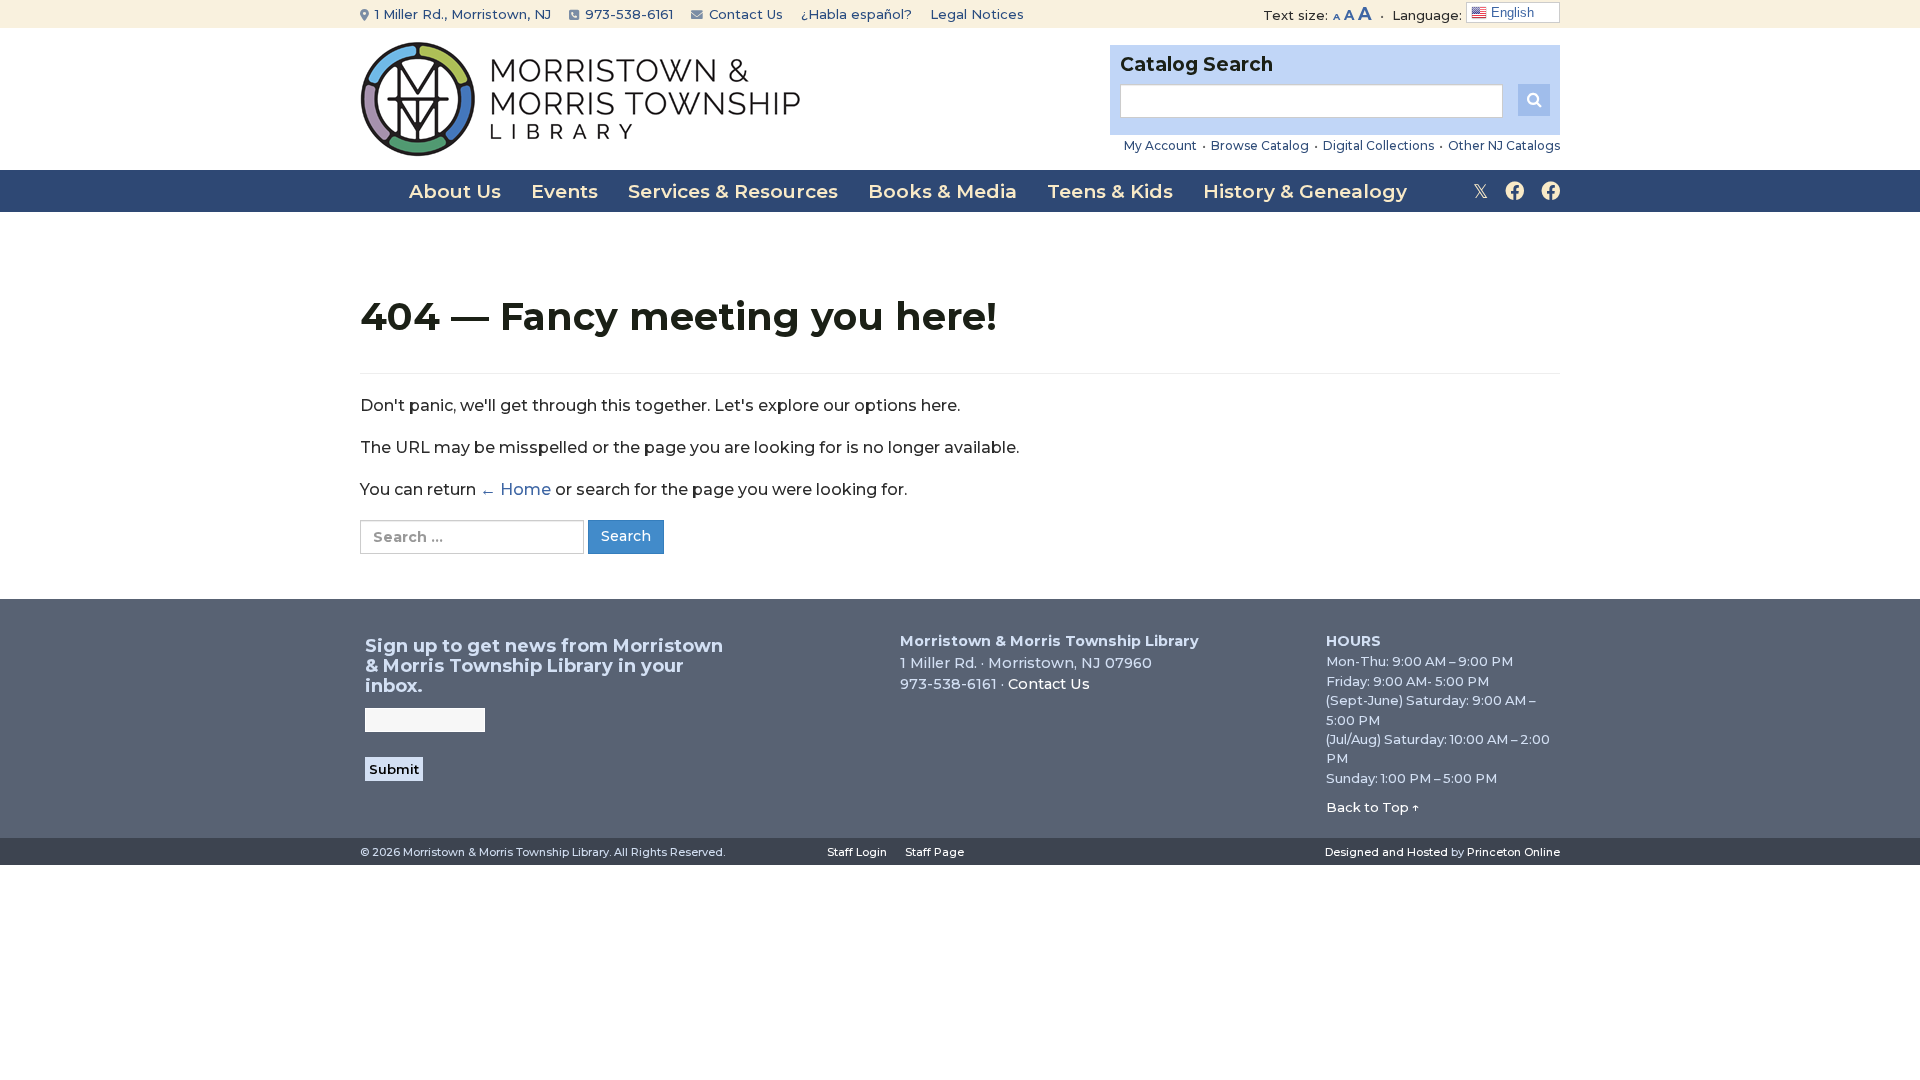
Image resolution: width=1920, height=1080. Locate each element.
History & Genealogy (1305, 191)
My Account (1160, 145)
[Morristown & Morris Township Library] (580, 97)
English (1510, 12)
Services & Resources (733, 191)
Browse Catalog (1260, 145)
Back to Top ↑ (1373, 807)
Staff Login (857, 852)
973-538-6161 (627, 14)
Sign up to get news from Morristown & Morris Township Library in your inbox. (544, 666)
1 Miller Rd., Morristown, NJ (461, 14)
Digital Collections (1378, 145)
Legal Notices (977, 14)
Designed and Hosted (1386, 852)
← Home (515, 489)
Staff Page (934, 852)
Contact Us (744, 14)
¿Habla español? (856, 14)
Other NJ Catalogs (1504, 145)
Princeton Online (1513, 852)
